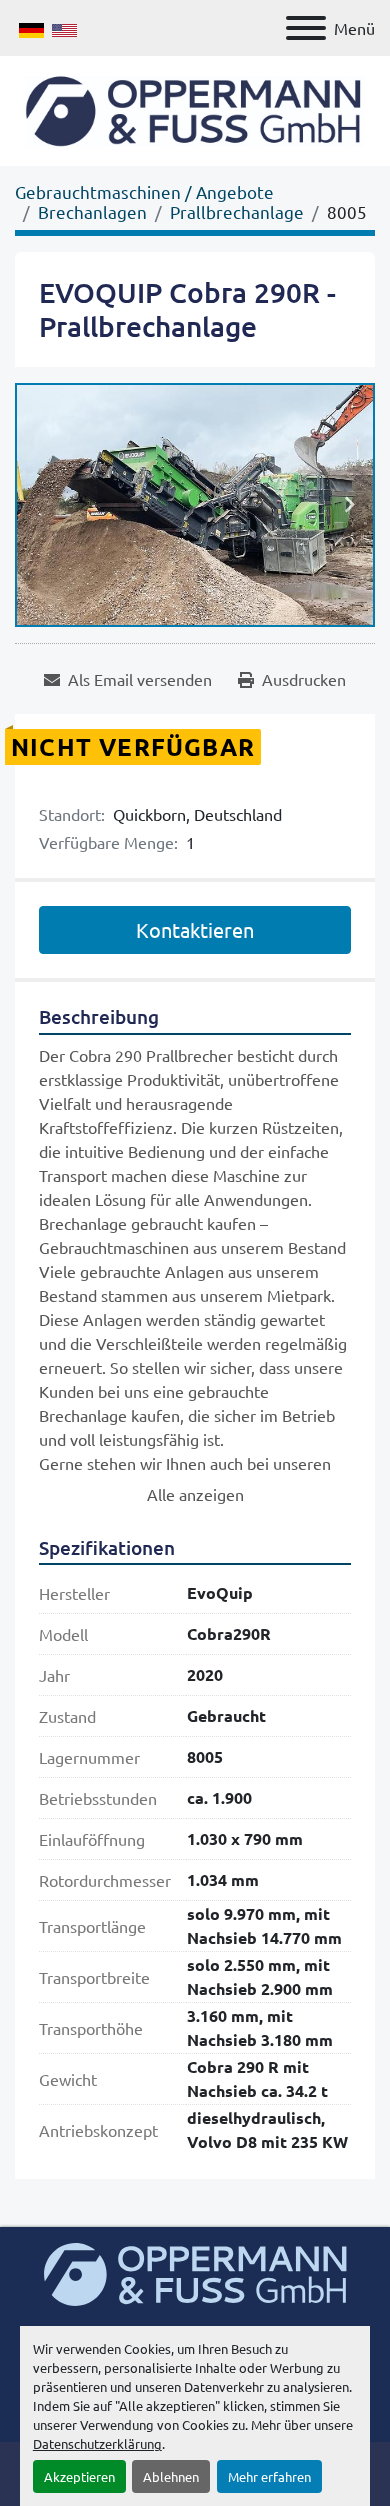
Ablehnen (171, 2476)
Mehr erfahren (269, 2476)
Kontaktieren (195, 929)
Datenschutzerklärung (97, 2443)
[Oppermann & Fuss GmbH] (195, 2272)
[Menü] (306, 28)
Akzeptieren (79, 2476)
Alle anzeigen (195, 1494)
